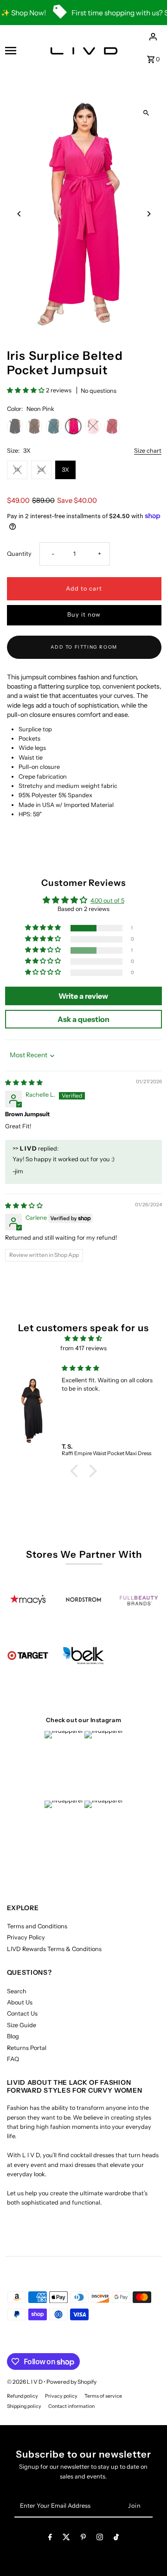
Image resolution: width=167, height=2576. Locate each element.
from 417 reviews (83, 1348)
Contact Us (22, 2013)
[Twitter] (66, 2539)
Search (17, 1991)
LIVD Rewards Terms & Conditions (54, 1949)
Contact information (71, 2406)
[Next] (149, 214)
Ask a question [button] (83, 1019)
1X (17, 470)
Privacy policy (61, 2396)
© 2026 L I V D (25, 2382)
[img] (24, 1083)
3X (65, 470)
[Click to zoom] (146, 113)
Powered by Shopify (71, 2382)
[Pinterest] (83, 2539)
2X (41, 470)
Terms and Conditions (37, 1926)
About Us (20, 2002)
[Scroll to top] (147, 2552)
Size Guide (22, 2025)
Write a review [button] (83, 996)
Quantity (19, 554)
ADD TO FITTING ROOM (84, 647)
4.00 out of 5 (107, 901)
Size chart (148, 451)
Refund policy (22, 2396)
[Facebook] (50, 2539)
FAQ (13, 2059)
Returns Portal (27, 2048)
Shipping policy (24, 2406)
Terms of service (103, 2396)
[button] (26, 390)
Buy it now (84, 615)
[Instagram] (100, 2539)
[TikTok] (116, 2539)
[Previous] (20, 214)
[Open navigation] (18, 51)
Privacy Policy (26, 1937)
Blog (13, 2036)
